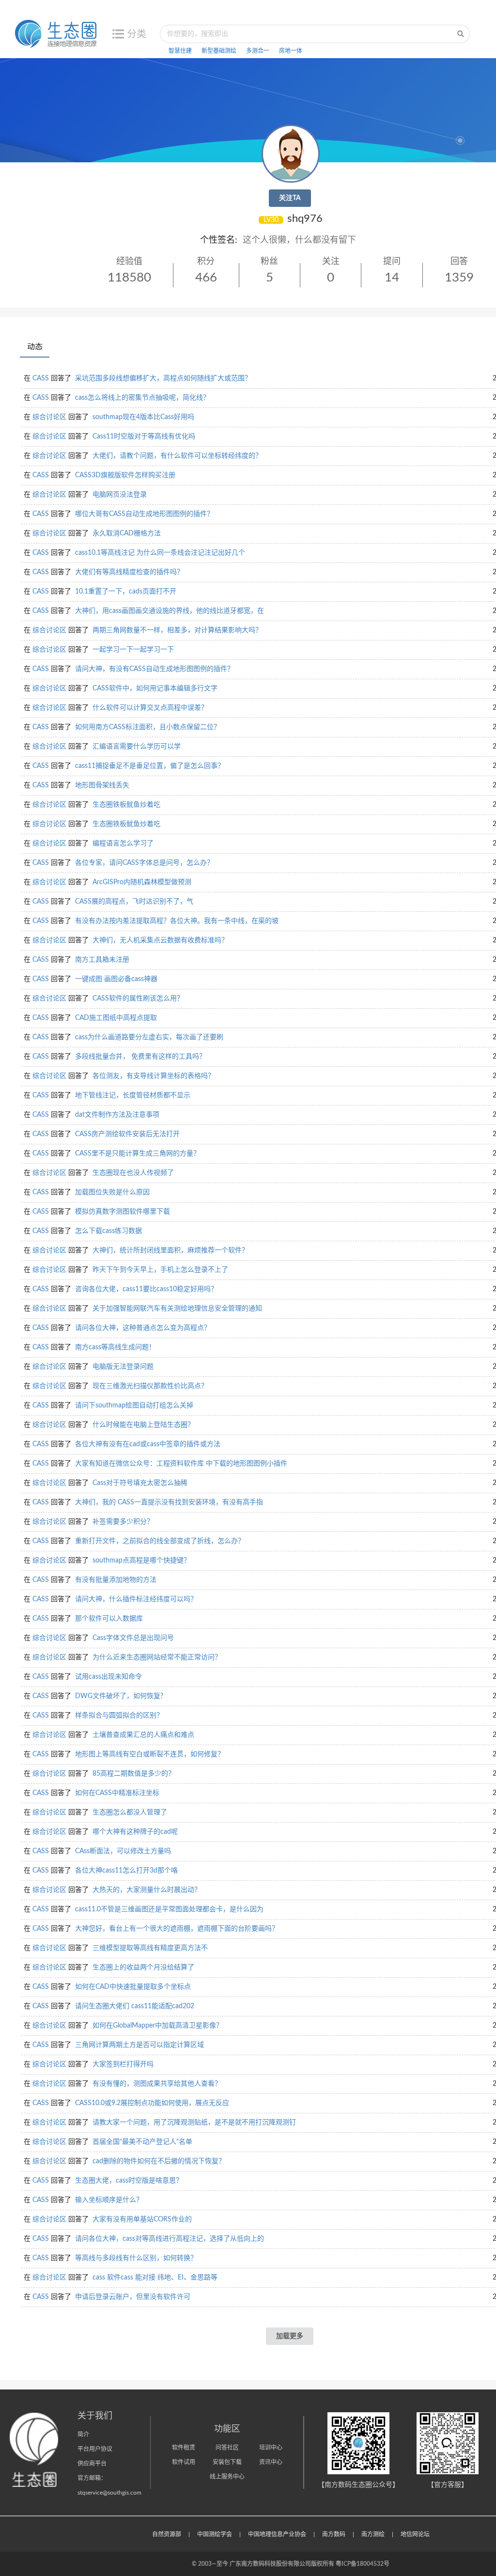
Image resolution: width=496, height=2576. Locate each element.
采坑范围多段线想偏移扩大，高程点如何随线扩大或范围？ (163, 378)
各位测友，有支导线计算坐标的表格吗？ (154, 1076)
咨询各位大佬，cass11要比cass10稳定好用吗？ (146, 1289)
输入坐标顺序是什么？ (109, 2200)
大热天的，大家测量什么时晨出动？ (147, 1890)
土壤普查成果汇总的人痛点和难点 (143, 1735)
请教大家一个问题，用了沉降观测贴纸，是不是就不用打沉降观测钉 (194, 2123)
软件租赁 (184, 2448)
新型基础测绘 (219, 51)
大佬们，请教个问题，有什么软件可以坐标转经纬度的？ (177, 456)
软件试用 (184, 2462)
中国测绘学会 (215, 2534)
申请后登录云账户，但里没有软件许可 (133, 2297)
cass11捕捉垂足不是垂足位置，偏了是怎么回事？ (150, 766)
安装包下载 (227, 2462)
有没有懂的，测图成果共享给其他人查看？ (157, 2084)
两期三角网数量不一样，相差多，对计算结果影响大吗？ (177, 630)
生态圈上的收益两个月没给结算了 (143, 1967)
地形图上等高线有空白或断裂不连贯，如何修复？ (150, 1754)
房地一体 (291, 51)
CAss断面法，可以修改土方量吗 (123, 1851)
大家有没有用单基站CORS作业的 (142, 2219)
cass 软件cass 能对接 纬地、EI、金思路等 (155, 2278)
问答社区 (227, 2448)
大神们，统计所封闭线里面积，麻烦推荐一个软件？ (170, 1250)
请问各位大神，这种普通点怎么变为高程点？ (143, 1328)
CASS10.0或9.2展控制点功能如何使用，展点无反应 (152, 2103)
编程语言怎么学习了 (123, 843)
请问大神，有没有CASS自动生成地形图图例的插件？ (155, 669)
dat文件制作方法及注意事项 (117, 1115)
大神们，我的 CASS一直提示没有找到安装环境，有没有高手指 (169, 1502)
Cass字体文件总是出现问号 (133, 1638)
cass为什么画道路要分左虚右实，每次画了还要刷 (149, 1037)
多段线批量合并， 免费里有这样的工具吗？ (140, 1057)
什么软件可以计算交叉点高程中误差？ (150, 708)
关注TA (290, 198)
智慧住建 (180, 51)
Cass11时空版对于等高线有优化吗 (144, 437)
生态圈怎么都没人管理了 (130, 1812)
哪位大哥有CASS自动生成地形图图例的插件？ (144, 514)
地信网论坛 (415, 2534)
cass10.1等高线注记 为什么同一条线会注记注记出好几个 (160, 553)
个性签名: (219, 240)
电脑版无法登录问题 (123, 1367)
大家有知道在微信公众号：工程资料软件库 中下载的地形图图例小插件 (181, 1464)
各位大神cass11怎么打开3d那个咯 (126, 1871)
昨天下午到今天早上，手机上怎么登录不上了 (160, 1270)
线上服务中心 (227, 2477)
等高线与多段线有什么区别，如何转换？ (136, 2258)
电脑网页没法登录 (120, 495)
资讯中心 (271, 2462)
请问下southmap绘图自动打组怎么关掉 (134, 1405)
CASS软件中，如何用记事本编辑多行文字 (155, 688)
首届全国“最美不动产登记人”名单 (142, 2142)
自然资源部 (167, 2534)
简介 (83, 2435)
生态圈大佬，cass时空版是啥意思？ (129, 2181)
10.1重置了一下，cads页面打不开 (126, 592)
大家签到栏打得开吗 (123, 2064)
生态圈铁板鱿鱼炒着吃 (126, 805)
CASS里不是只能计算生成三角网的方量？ (138, 1154)
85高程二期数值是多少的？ (134, 1774)
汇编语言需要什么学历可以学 (137, 747)
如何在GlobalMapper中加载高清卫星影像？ (158, 2026)
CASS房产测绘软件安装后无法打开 (127, 1134)
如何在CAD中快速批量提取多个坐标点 (133, 1987)
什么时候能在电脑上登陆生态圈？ (143, 1425)
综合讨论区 (49, 417)
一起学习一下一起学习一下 (133, 650)
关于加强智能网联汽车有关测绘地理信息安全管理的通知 (177, 1309)
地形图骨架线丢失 (102, 785)
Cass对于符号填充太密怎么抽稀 (140, 1483)
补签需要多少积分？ (123, 1522)
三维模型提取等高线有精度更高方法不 (150, 1948)
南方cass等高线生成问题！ (115, 1347)
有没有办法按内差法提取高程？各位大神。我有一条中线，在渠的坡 (177, 921)
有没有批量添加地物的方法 (116, 1580)
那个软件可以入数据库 (109, 1619)
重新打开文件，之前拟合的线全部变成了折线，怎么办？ (160, 1541)
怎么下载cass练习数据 (108, 1231)
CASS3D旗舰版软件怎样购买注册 (125, 475)
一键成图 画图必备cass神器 (116, 979)
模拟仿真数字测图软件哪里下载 (123, 1212)
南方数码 (334, 2534)
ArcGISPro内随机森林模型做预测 (142, 882)
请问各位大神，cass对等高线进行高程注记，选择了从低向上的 (170, 2239)
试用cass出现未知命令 (108, 1677)
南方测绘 (373, 2534)
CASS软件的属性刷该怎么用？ (138, 999)
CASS (41, 378)
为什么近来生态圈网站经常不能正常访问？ (157, 1657)
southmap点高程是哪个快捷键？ (141, 1561)
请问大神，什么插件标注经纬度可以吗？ (136, 1599)
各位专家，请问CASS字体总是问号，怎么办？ (144, 863)
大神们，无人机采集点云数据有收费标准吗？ (160, 940)
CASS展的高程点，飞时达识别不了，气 (134, 902)
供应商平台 (92, 2464)
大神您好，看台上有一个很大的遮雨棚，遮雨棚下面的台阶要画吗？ (177, 1929)
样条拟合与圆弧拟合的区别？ (119, 1716)
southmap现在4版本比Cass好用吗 (143, 417)
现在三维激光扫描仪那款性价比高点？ (150, 1386)
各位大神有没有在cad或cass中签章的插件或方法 (148, 1444)
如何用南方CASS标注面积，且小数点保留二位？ (148, 727)
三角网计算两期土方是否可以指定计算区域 (139, 2045)
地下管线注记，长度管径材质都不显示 (133, 1095)
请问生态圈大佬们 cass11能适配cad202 (135, 2006)
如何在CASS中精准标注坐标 (117, 1793)
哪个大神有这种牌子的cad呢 (135, 1832)
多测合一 (258, 51)
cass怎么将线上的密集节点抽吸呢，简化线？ (142, 398)
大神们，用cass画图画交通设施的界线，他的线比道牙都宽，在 (170, 611)
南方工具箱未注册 (102, 960)
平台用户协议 (95, 2449)
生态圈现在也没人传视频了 (133, 1173)
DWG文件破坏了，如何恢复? (119, 1696)
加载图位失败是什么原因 (112, 1192)
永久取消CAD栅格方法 (127, 533)
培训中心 (271, 2448)
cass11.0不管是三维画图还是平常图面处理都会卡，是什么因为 (169, 1909)
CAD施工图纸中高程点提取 (116, 1018)
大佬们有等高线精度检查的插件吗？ (129, 572)
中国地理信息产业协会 (277, 2534)
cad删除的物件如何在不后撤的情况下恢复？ (159, 2161)
